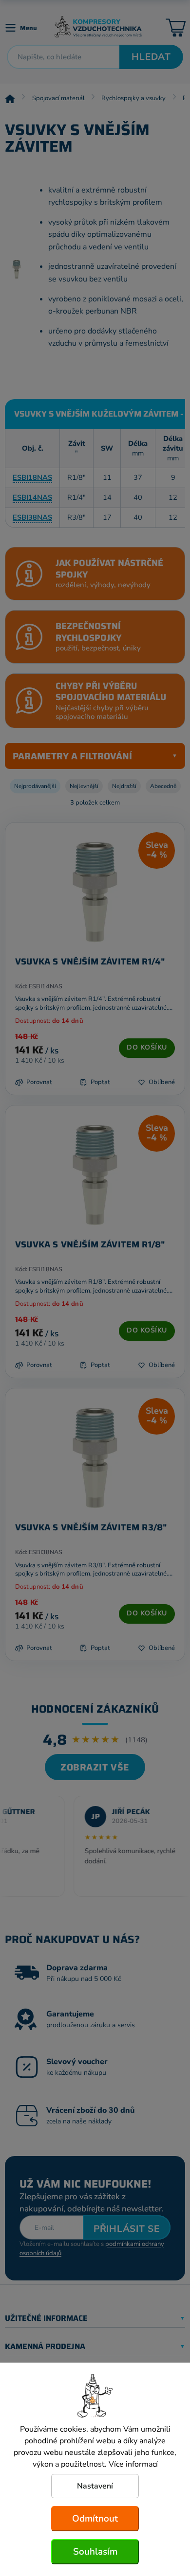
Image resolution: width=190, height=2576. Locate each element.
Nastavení (95, 2486)
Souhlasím (95, 2552)
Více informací (133, 2464)
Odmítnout (95, 2519)
